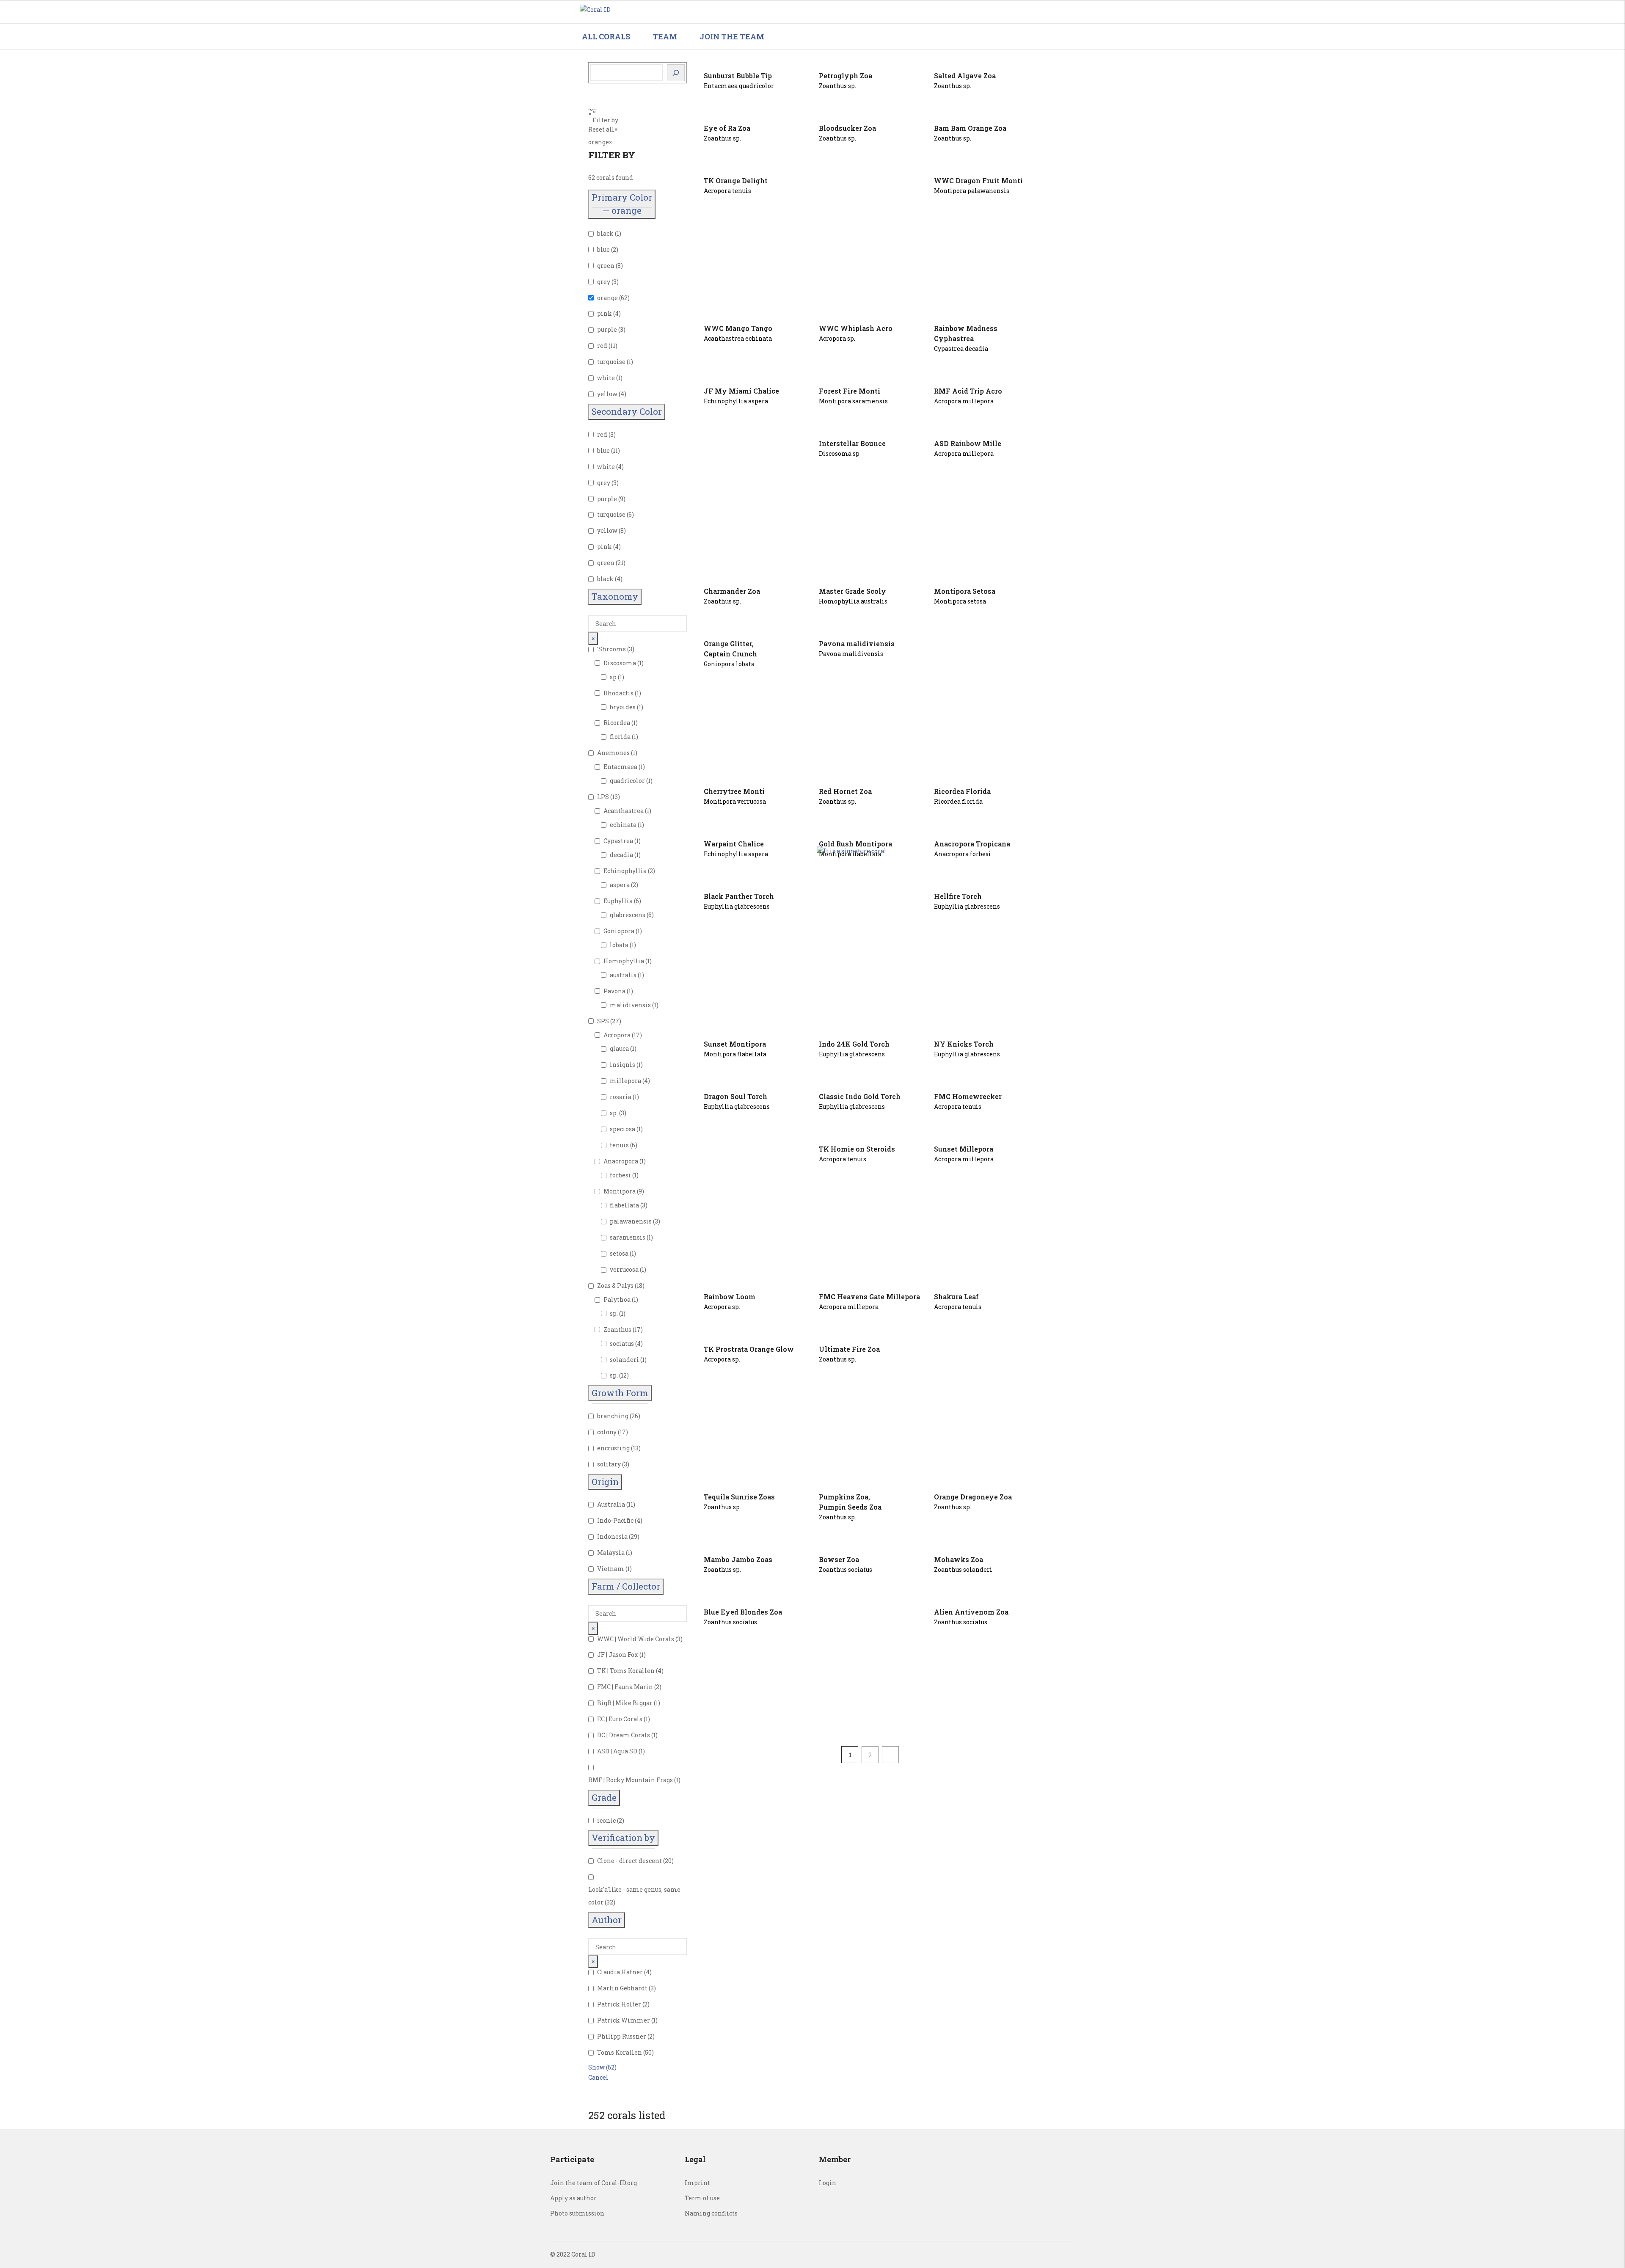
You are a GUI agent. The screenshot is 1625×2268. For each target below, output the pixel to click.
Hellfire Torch (958, 896)
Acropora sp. (837, 338)
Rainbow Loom (730, 1297)
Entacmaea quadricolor (739, 86)
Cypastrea (618, 841)
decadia (621, 855)
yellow (607, 394)
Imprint (697, 2183)
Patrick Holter (619, 2004)
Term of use (702, 2198)
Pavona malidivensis (851, 654)
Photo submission (577, 2213)
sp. (614, 1113)
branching (613, 1416)
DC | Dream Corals (624, 1735)
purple (607, 329)
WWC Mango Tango (738, 328)
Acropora (617, 1035)
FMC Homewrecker (968, 1096)
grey (604, 282)
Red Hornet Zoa (845, 791)
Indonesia (612, 1536)
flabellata (624, 1205)
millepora (625, 1081)
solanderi (624, 1360)
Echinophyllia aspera (736, 401)
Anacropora (621, 1161)
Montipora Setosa (965, 591)
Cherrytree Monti (734, 791)
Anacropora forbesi (963, 854)
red (602, 346)
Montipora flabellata (735, 1054)
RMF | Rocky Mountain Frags (631, 1780)
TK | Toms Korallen (626, 1671)
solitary (609, 1464)
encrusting (613, 1448)
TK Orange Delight (736, 181)
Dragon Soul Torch (735, 1096)
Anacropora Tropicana (972, 844)
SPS (603, 1021)
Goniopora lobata (729, 664)
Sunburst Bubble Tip (738, 76)
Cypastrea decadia (961, 349)
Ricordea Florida (962, 791)
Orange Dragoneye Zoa (973, 1497)
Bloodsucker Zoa (847, 128)
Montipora (620, 1191)
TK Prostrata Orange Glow (749, 1349)
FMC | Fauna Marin (625, 1687)
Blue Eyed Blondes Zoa (743, 1612)
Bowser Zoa (839, 1559)
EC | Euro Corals (620, 1719)
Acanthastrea (624, 811)
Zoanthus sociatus (846, 1569)
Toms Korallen (620, 2052)
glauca (619, 1049)
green (606, 266)
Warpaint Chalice (734, 844)
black (605, 233)
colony (607, 1432)
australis (623, 975)
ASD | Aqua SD (617, 1751)
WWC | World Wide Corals (636, 1639)
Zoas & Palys (615, 1286)
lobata (619, 945)
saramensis (628, 1237)
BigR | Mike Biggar (625, 1703)
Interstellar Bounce (852, 443)
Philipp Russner (622, 2036)
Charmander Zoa (732, 591)
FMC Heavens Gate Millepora (869, 1297)
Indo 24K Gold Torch (854, 1044)
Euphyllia (618, 901)
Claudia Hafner (620, 1972)
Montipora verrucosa (735, 801)
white (606, 378)
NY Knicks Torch (964, 1044)
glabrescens (628, 915)
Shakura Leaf (956, 1297)
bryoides (623, 707)
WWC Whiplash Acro (856, 328)
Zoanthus (617, 1330)
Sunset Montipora (735, 1044)
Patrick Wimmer (624, 2020)
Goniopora (619, 931)
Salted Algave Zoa (965, 76)
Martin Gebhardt (622, 1988)
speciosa (622, 1129)
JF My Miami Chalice (741, 391)
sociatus (622, 1343)
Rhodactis (618, 693)
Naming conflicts (711, 2213)
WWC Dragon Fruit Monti (978, 181)
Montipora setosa (960, 601)
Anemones (613, 753)
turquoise (611, 362)
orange (607, 298)
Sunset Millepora (964, 1149)
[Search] (676, 73)
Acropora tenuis (727, 191)
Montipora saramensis (853, 401)
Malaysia (611, 1553)
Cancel (598, 2077)
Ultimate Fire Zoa (849, 1349)
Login (828, 2183)
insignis (622, 1065)
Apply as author (573, 2198)
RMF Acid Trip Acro (968, 391)
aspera (620, 885)
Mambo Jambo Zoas (738, 1559)
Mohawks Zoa (958, 1559)
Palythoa (617, 1299)
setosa (619, 1253)
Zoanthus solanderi (963, 1569)
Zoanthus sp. (837, 86)
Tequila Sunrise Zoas (739, 1497)
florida (620, 737)
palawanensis (631, 1221)
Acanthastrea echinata (738, 338)
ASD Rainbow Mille (968, 443)
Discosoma (620, 663)
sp (613, 677)
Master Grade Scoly (852, 591)
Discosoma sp (839, 453)
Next (890, 1755)
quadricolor (627, 781)
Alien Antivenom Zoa (971, 1612)
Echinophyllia (625, 871)
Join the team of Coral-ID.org (594, 2183)
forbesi (620, 1175)
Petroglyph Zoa (846, 76)
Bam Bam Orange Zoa (970, 128)
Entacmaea (620, 767)
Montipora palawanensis (972, 191)
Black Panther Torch (739, 896)
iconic (606, 1820)
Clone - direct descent (629, 1861)
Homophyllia (624, 961)
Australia (611, 1504)
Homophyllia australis (853, 601)
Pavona (614, 991)
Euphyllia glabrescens (737, 906)
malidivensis (630, 1005)
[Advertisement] (870, 241)
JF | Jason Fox (618, 1655)
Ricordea (617, 723)
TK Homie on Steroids (857, 1149)
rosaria (621, 1097)
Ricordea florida (958, 801)
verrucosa (624, 1269)
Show (602, 2067)
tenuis (619, 1145)
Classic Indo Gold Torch (860, 1096)
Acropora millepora (964, 401)
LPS (603, 797)
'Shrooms (611, 649)
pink (605, 313)
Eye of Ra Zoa (727, 128)
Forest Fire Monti (850, 391)
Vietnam (611, 1569)
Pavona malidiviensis (857, 643)
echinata (623, 825)
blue (603, 249)
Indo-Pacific (615, 1520)
